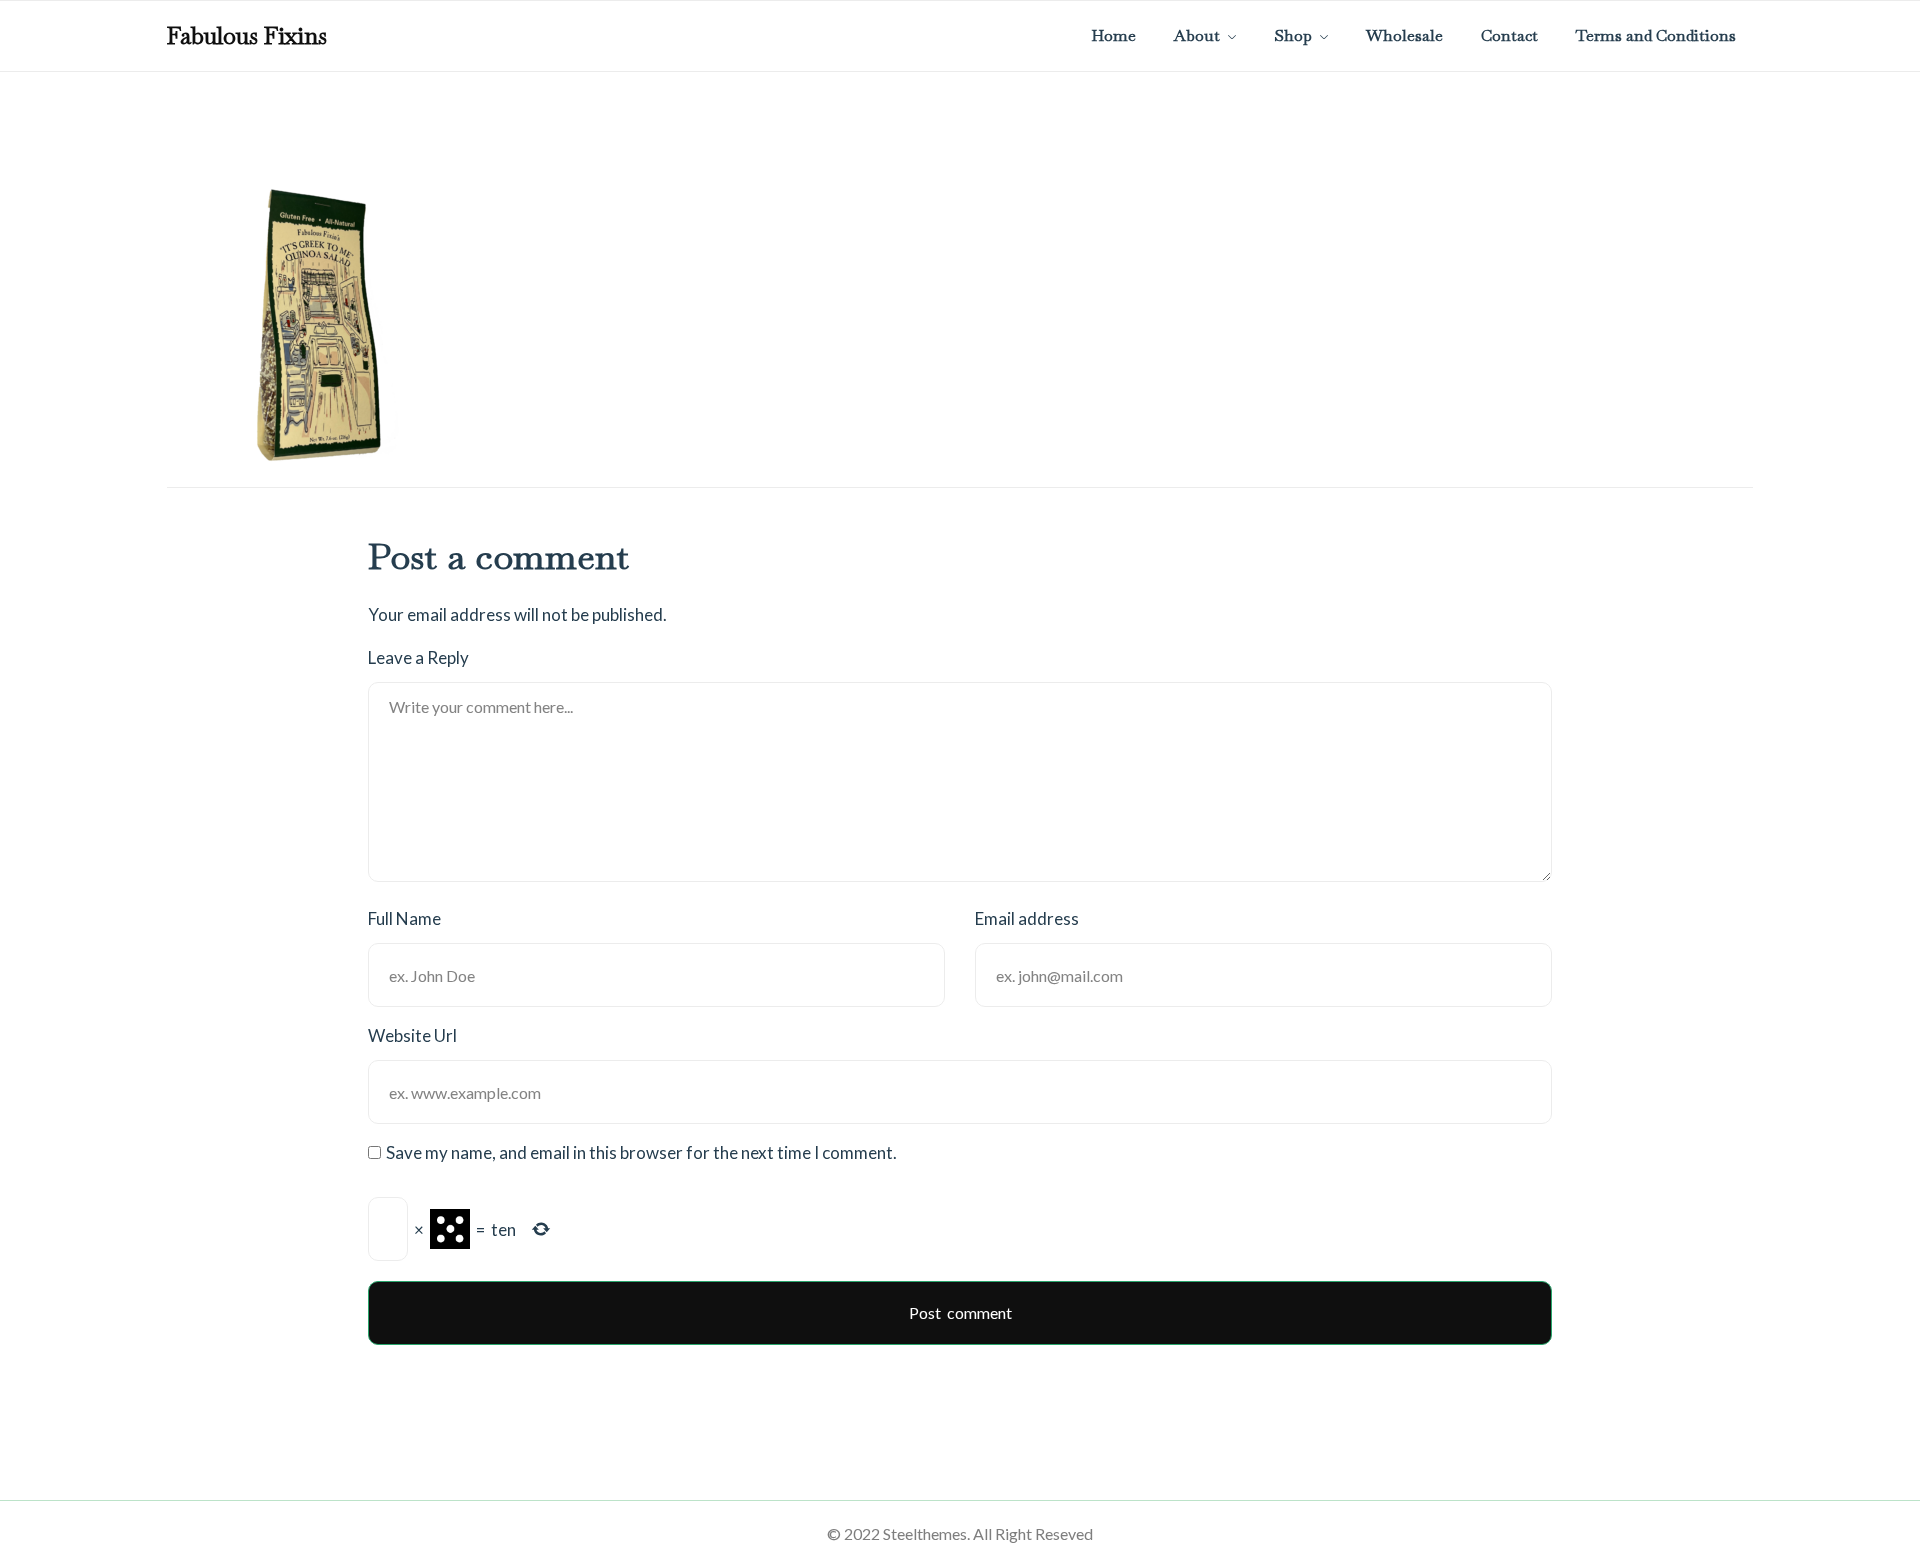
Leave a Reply (418, 657)
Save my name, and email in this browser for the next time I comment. (641, 1152)
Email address (1027, 918)
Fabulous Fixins (247, 36)
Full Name (404, 918)
